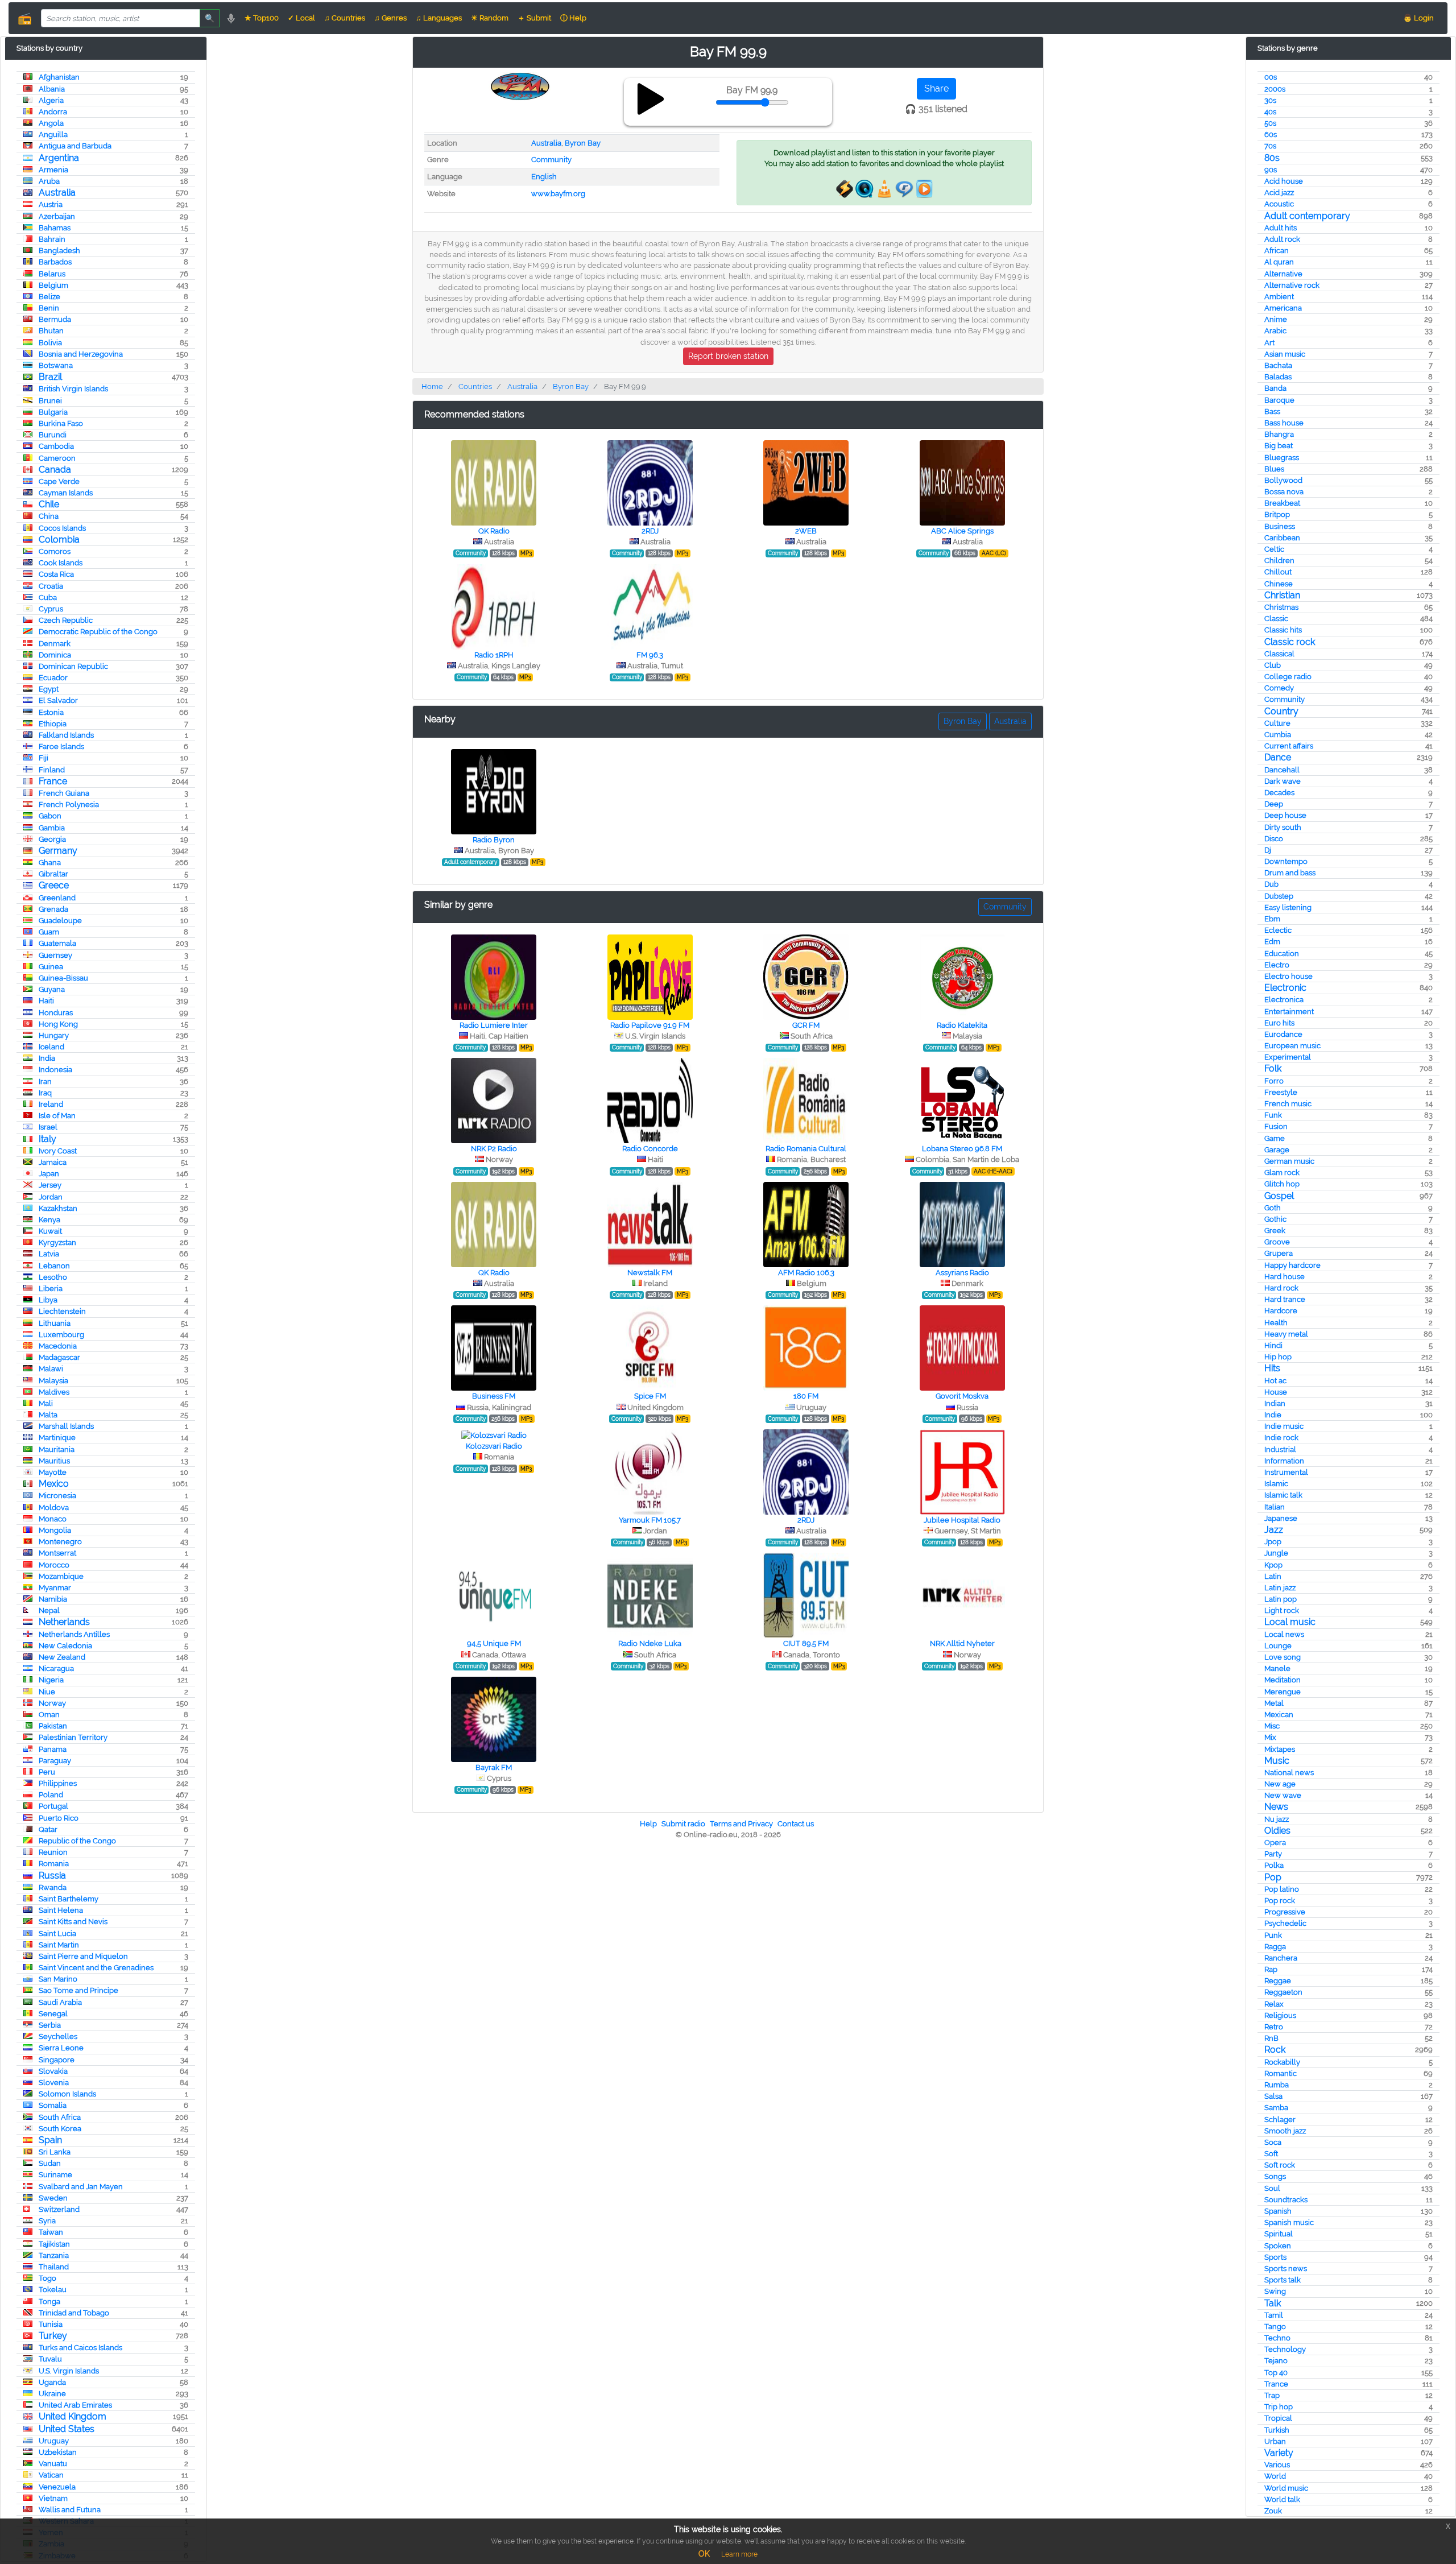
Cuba (48, 597)
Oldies (1277, 1831)
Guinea (51, 967)
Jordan (51, 1197)
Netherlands (64, 1622)
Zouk (1273, 2511)
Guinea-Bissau (63, 978)
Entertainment (1289, 1012)
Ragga (1275, 1947)
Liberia (51, 1289)
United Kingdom (73, 2416)
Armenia (53, 170)
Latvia (49, 1254)
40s (1270, 112)
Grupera (1279, 1253)
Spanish (1278, 2211)
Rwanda (53, 1887)
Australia (57, 193)
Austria (51, 204)
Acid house (1284, 181)
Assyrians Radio (962, 1273)
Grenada (53, 909)
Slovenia (54, 2083)
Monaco (53, 1519)
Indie (1273, 1415)
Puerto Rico (59, 1818)
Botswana (56, 365)
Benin (49, 308)
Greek (1275, 1231)
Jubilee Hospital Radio (962, 1520)
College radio (1288, 677)
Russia (52, 1876)
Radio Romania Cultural (806, 1149)
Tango (1275, 2327)
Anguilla (53, 135)
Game (1275, 1138)
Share (936, 88)
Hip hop (1278, 1357)
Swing (1275, 2291)
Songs (1275, 2176)
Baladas (1278, 377)
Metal (1274, 1703)
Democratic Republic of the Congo (98, 632)
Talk (1273, 2303)
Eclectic (1278, 930)
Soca (1273, 2142)
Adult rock (1282, 239)
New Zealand (62, 1657)
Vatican (51, 2475)
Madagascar (59, 1357)
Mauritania (57, 1450)
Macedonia (58, 1346)
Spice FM (650, 1396)
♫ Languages (439, 18)
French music (1288, 1104)
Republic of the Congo (77, 1841)
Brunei (50, 401)
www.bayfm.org (558, 194)
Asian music (1285, 354)
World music (1286, 2488)
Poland (51, 1795)
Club (1273, 665)
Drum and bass (1290, 873)
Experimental (1288, 1057)
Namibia (53, 1599)
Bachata (1278, 365)
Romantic (1281, 2073)
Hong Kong (58, 1024)
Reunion (53, 1852)
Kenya (49, 1220)
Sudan (50, 2163)
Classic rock (1290, 642)
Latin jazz (1280, 1588)
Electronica (1284, 1000)
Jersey (50, 1185)
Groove (1277, 1242)
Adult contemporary (1307, 216)
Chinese (1279, 584)
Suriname (55, 2175)
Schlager (1280, 2120)
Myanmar (55, 1588)
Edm (1272, 942)
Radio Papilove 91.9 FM (650, 1025)
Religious (1280, 2015)
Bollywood (1283, 480)
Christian (1282, 595)
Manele (1277, 1668)
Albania (52, 89)
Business (1280, 526)
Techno (1277, 2338)
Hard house (1285, 1277)
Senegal (53, 2014)
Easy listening (1288, 907)
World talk (1282, 2499)
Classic (1276, 619)
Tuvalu (50, 2359)
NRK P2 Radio (494, 1149)
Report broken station (728, 356)
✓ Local (301, 18)
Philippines (58, 1783)
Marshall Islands (66, 1426)
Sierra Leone (61, 2048)
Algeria (51, 100)
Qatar (48, 1829)
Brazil (50, 377)
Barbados (55, 262)
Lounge (1278, 1646)
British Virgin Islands (73, 389)
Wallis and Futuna (70, 2510)
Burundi (53, 435)
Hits (1272, 1368)
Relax (1274, 2004)
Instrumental (1286, 1472)
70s (1270, 146)
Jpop (1273, 1542)
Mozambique (61, 1576)
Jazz (1274, 1530)
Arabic (1275, 331)
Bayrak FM (494, 1767)
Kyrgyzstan (57, 1242)
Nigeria (51, 1680)
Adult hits (1281, 228)
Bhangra (1279, 434)
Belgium (53, 285)
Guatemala (57, 943)
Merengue (1283, 1692)
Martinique (57, 1438)
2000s (1275, 89)
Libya (48, 1300)
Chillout (1278, 572)
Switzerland (59, 2209)
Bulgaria (53, 412)
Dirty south (1283, 827)
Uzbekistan (58, 2452)
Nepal (49, 1610)
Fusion (1276, 1126)
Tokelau (53, 2290)
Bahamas (55, 228)
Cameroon (57, 458)
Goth (1273, 1208)
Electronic (1285, 988)
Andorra (53, 112)
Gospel (1279, 1196)
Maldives (54, 1392)
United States (67, 2429)
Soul (1272, 2188)
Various (1277, 2465)
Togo (47, 2278)
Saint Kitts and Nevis (73, 1922)
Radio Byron (494, 840)
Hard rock (1281, 1288)
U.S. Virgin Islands (69, 2371)
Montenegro (60, 1542)
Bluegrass (1282, 458)
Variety (1279, 2453)
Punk (1273, 1935)
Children (1279, 561)
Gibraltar (53, 874)
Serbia (50, 2025)
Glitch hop (1282, 1184)
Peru (47, 1772)
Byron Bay (583, 143)
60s (1271, 135)
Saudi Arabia (60, 2002)
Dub (1271, 884)
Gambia (52, 828)
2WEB (806, 531)
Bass (1272, 412)
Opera (1275, 1843)
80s (1272, 158)
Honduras (56, 1013)
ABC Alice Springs (962, 531)
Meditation (1283, 1680)
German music (1289, 1161)
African (1277, 251)
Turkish (1277, 2430)
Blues (1274, 469)
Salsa (1273, 2096)
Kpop (1273, 1565)
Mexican (1279, 1715)
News (1276, 1807)
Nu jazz (1277, 1819)
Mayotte (53, 1472)
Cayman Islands (66, 493)
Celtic (1274, 549)
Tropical (1278, 2418)
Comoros (55, 551)
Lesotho (53, 1277)
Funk (1273, 1115)
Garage (1277, 1150)
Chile (49, 504)
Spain (50, 2140)
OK (704, 2554)
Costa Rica (56, 574)
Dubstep (1279, 896)
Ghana (50, 863)
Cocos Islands (62, 528)
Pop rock (1280, 1901)
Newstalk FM (650, 1273)
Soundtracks (1286, 2200)
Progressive (1285, 1912)
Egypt (49, 689)
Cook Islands (61, 563)
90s (1271, 170)
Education (1282, 954)
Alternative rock (1292, 285)
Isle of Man (57, 1116)
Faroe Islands (61, 747)
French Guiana (64, 793)
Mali (46, 1403)
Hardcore (1281, 1311)
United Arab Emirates (75, 2405)
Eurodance (1283, 1034)
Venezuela (57, 2487)
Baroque (1279, 400)
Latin (1273, 1576)
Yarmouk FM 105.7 (650, 1520)
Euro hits (1279, 1023)
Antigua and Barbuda (75, 146)
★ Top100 (262, 18)
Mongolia (55, 1530)
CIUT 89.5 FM (806, 1643)
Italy (47, 1139)
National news (1289, 1773)
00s (1271, 77)
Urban (1275, 2441)
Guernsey (55, 955)
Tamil (1274, 2315)
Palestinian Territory (73, 1737)
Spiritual (1279, 2234)
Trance (1276, 2384)
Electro (1277, 965)
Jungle (1276, 1553)
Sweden (53, 2198)
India (47, 1058)
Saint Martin (59, 1945)
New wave (1283, 1795)
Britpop (1277, 514)
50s (1270, 123)
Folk (1273, 1068)
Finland (52, 770)
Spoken (1278, 2246)
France (53, 781)
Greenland (57, 898)
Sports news (1286, 2269)
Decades (1279, 793)
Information (1284, 1461)
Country (1281, 711)
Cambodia (56, 446)
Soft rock (1280, 2165)
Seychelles (58, 2036)
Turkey (53, 2336)
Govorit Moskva (962, 1396)
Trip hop (1279, 2407)
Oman (49, 1715)
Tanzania (54, 2255)
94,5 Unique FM (494, 1643)
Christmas (1281, 607)
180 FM (806, 1396)
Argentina (59, 158)
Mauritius (54, 1461)
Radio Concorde (650, 1149)
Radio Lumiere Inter (494, 1025)
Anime (1276, 319)
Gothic (1275, 1219)
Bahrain (52, 239)
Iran (45, 1082)
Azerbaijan (57, 216)
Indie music (1284, 1426)
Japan (49, 1174)
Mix (1270, 1737)
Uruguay (54, 2441)
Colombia (59, 539)
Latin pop (1281, 1599)
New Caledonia (65, 1646)
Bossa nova (1284, 492)
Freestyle (1281, 1092)
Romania (54, 1864)
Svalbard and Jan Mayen (81, 2187)
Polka (1274, 1865)
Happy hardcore (1292, 1265)
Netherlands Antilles (74, 1634)
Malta (48, 1415)
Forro (1274, 1081)
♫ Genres (390, 18)
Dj (1268, 850)
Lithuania (55, 1323)
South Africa (60, 2117)
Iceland (51, 1047)
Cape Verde (59, 481)
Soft (1271, 2154)
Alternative (1283, 274)
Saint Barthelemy (69, 1899)
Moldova (54, 1508)
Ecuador (53, 678)
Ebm (1272, 919)
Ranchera (1281, 1958)
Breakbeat (1282, 503)
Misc (1272, 1726)
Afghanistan (59, 77)
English (544, 177)
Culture (1277, 723)
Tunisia (51, 2324)
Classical (1279, 654)
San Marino (58, 1979)
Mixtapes (1280, 1749)
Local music (1290, 1622)
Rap (1271, 1969)
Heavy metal (1286, 1334)
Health (1276, 1323)
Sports (1275, 2257)
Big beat (1279, 446)
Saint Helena (61, 1910)
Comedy (1279, 688)
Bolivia (50, 343)
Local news (1284, 1634)
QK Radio (494, 531)
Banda (1275, 388)
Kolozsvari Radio (494, 1446)
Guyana (52, 989)
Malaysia (53, 1381)
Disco (1274, 839)
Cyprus (51, 609)
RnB (1271, 2038)
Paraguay (55, 1761)
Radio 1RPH (494, 655)
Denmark (55, 644)
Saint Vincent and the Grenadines (96, 1968)
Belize (49, 297)
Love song (1283, 1657)
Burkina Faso (61, 423)
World (1275, 2476)
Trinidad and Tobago (74, 2313)
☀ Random (490, 18)
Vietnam (53, 2498)
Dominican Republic (73, 666)
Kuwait (50, 1231)
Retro (1274, 2027)
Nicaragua (56, 1668)
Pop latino (1282, 1889)
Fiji (44, 758)
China (49, 516)
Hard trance (1285, 1299)
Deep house (1285, 815)
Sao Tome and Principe (78, 1990)
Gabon (50, 816)
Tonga (49, 2302)
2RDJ (650, 531)
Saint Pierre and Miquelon (83, 1956)
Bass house (1284, 423)
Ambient (1279, 297)
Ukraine (52, 2394)
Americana (1283, 308)
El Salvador (58, 700)
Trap (1272, 2395)
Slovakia (53, 2071)
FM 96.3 (650, 655)
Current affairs (1289, 746)
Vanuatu (53, 2464)
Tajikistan (54, 2244)
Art (1269, 343)
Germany (58, 851)
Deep (1274, 804)
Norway (52, 1703)
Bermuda (55, 319)
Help (648, 1824)
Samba (1276, 2108)
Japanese (1281, 1518)
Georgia (52, 839)
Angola (51, 123)
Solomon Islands (67, 2094)
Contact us (796, 1824)
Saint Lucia (57, 1934)
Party (1273, 1854)
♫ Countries (345, 18)
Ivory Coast (58, 1151)
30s (1270, 100)
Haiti (46, 1001)
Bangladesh (59, 251)
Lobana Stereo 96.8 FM (962, 1149)
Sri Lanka (55, 2152)
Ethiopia (53, 724)
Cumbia (1278, 735)
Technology (1285, 2349)
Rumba (1277, 2085)
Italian (1275, 1507)
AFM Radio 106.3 (806, 1273)
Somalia (53, 2105)
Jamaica (53, 1162)
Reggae (1278, 1981)
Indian (1275, 1403)
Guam (49, 932)
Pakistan (53, 1726)
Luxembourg (61, 1335)
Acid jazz (1279, 193)
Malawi (51, 1369)
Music (1277, 1761)
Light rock (1282, 1610)
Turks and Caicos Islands (80, 2348)
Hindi (1273, 1345)
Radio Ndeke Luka (650, 1643)
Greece (54, 885)
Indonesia (55, 1070)
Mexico (54, 1484)
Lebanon (54, 1266)
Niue (47, 1692)
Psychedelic (1285, 1923)
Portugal (53, 1806)
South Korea (60, 2129)
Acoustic (1279, 204)
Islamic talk (1283, 1495)
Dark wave (1283, 781)
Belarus (52, 274)
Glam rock (1282, 1173)
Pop (1273, 1877)
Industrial (1280, 1450)
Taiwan (51, 2232)
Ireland (51, 1104)
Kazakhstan (58, 1208)
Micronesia (57, 1496)
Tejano (1276, 2361)
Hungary (54, 1035)
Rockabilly (1282, 2062)
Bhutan (51, 331)
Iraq (45, 1093)
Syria (47, 2221)
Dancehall (1282, 770)
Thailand (54, 2267)
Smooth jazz (1285, 2131)
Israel (48, 1127)
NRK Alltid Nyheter (962, 1643)
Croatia (51, 586)
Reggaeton (1283, 1992)
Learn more (739, 2554)
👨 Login (1418, 18)
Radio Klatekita (962, 1025)
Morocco (54, 1565)
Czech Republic (66, 620)
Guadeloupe (60, 921)
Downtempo (1286, 861)
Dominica (55, 655)
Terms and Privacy (741, 1824)
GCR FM (806, 1025)
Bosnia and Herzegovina (81, 354)
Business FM (494, 1396)
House (1276, 1392)
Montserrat (57, 1553)
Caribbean (1282, 538)
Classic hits (1283, 630)
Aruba (49, 181)
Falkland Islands (66, 735)
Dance (1278, 757)
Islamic (1276, 1484)
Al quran (1279, 262)
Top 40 (1276, 2373)
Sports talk (1283, 2280)
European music (1292, 1046)
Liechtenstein (62, 1311)
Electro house (1289, 976)
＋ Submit (534, 18)
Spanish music (1289, 2222)
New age (1280, 1784)
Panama (53, 1749)
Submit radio (683, 1824)
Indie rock (1281, 1438)
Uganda (52, 2382)
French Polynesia (69, 805)
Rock (1275, 2050)
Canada (55, 470)
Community (1285, 699)
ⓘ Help (573, 18)
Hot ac (1275, 1381)
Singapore (57, 2060)
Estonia (51, 712)
